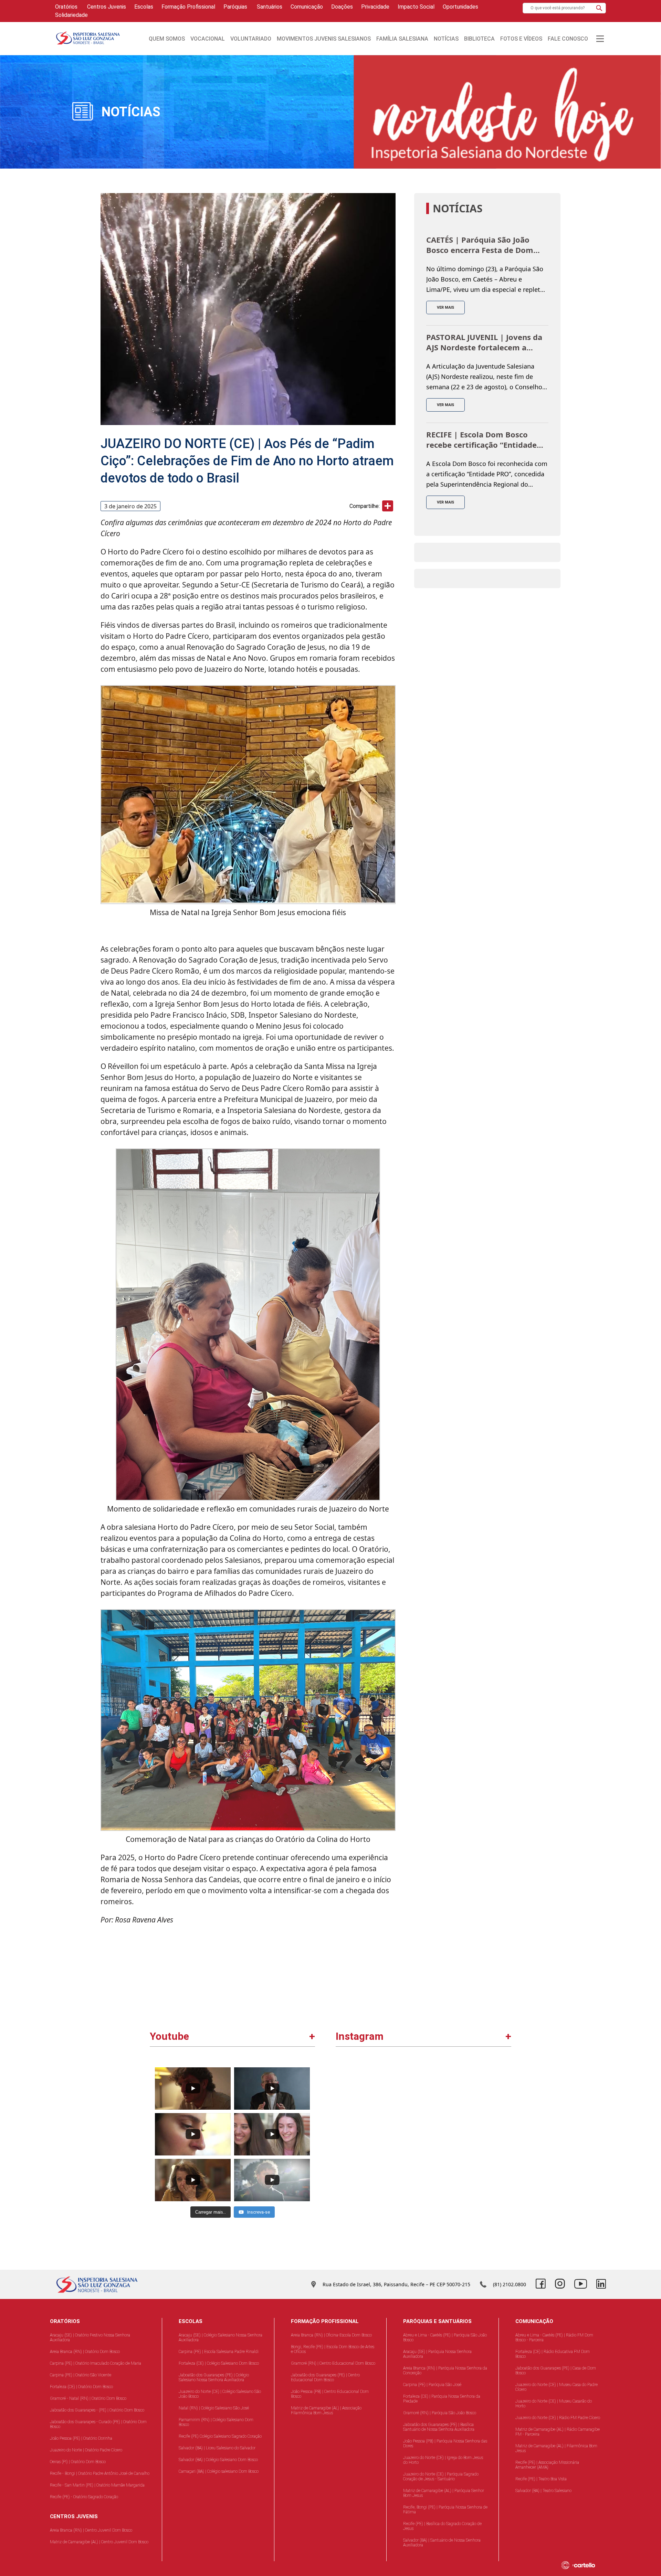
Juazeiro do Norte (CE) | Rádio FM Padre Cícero (558, 2418)
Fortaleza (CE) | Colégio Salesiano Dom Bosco (219, 2363)
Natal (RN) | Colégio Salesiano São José (214, 2408)
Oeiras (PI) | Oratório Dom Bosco (78, 2462)
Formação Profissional (188, 7)
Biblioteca (479, 39)
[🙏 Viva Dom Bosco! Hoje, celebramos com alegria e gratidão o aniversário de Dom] (467, 2193)
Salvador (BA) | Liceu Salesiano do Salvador (217, 2448)
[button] (599, 8)
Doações (342, 7)
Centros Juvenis (106, 7)
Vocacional (208, 39)
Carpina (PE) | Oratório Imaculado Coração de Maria (96, 2363)
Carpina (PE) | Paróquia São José (432, 2385)
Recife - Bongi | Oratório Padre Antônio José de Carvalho (100, 2473)
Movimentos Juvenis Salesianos (324, 39)
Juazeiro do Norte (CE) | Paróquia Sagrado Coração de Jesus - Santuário (441, 2477)
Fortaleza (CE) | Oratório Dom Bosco (81, 2387)
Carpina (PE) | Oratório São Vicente (81, 2375)
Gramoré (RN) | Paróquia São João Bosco (440, 2413)
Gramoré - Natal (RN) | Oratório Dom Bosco (88, 2398)
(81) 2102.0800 (510, 2284)
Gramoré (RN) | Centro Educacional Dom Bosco (333, 2363)
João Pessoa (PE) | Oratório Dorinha (81, 2438)
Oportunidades (460, 7)
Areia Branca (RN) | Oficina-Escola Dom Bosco (331, 2335)
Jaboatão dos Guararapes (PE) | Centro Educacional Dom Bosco (325, 2377)
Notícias (446, 39)
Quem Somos (167, 39)
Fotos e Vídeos (521, 39)
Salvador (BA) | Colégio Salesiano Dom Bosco (218, 2460)
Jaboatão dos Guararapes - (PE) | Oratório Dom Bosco (97, 2410)
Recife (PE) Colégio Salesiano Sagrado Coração (220, 2436)
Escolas (144, 7)
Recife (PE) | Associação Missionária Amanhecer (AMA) (547, 2465)
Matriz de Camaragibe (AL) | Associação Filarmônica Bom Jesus (326, 2410)
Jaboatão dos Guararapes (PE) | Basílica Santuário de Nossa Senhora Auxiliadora (439, 2427)
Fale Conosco (568, 39)
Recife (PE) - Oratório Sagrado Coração (84, 2497)
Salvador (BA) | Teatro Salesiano (543, 2491)
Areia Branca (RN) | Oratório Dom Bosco (85, 2352)
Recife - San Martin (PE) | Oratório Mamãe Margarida (97, 2485)
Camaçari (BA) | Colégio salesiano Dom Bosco (219, 2471)
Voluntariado (251, 39)
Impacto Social (416, 7)
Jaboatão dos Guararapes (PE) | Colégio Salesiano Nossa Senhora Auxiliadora (214, 2377)
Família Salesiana (402, 39)
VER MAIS (445, 308)
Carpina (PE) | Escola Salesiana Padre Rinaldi (219, 2352)
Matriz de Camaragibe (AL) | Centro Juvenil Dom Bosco (99, 2542)
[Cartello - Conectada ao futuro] (586, 2565)
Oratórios (66, 7)
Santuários (269, 7)
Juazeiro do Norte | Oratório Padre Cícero (86, 2450)
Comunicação (307, 7)
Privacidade (375, 7)
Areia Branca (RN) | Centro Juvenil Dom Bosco (91, 2530)
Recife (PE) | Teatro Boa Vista (541, 2479)
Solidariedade (71, 15)
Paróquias (235, 7)
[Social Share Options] (344, 2144)
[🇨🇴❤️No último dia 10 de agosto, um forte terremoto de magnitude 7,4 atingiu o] (381, 2107)
